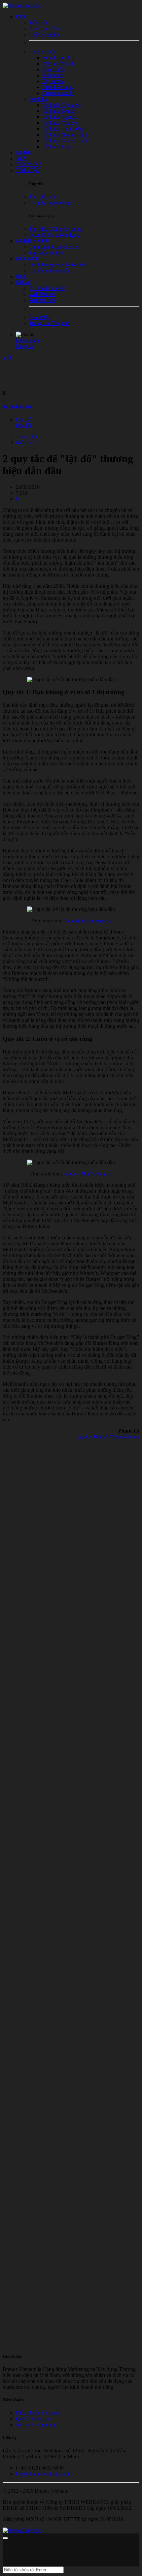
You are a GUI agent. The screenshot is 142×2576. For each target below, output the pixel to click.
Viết (7, 357)
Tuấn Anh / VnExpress (87, 920)
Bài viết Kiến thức (17, 406)
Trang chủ (26, 437)
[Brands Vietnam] (22, 5)
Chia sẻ (24, 419)
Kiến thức (26, 443)
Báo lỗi (23, 425)
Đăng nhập (27, 340)
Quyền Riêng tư (33, 2419)
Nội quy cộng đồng (36, 2425)
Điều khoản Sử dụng (38, 2413)
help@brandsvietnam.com (43, 2474)
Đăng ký (25, 346)
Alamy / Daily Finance (88, 1174)
